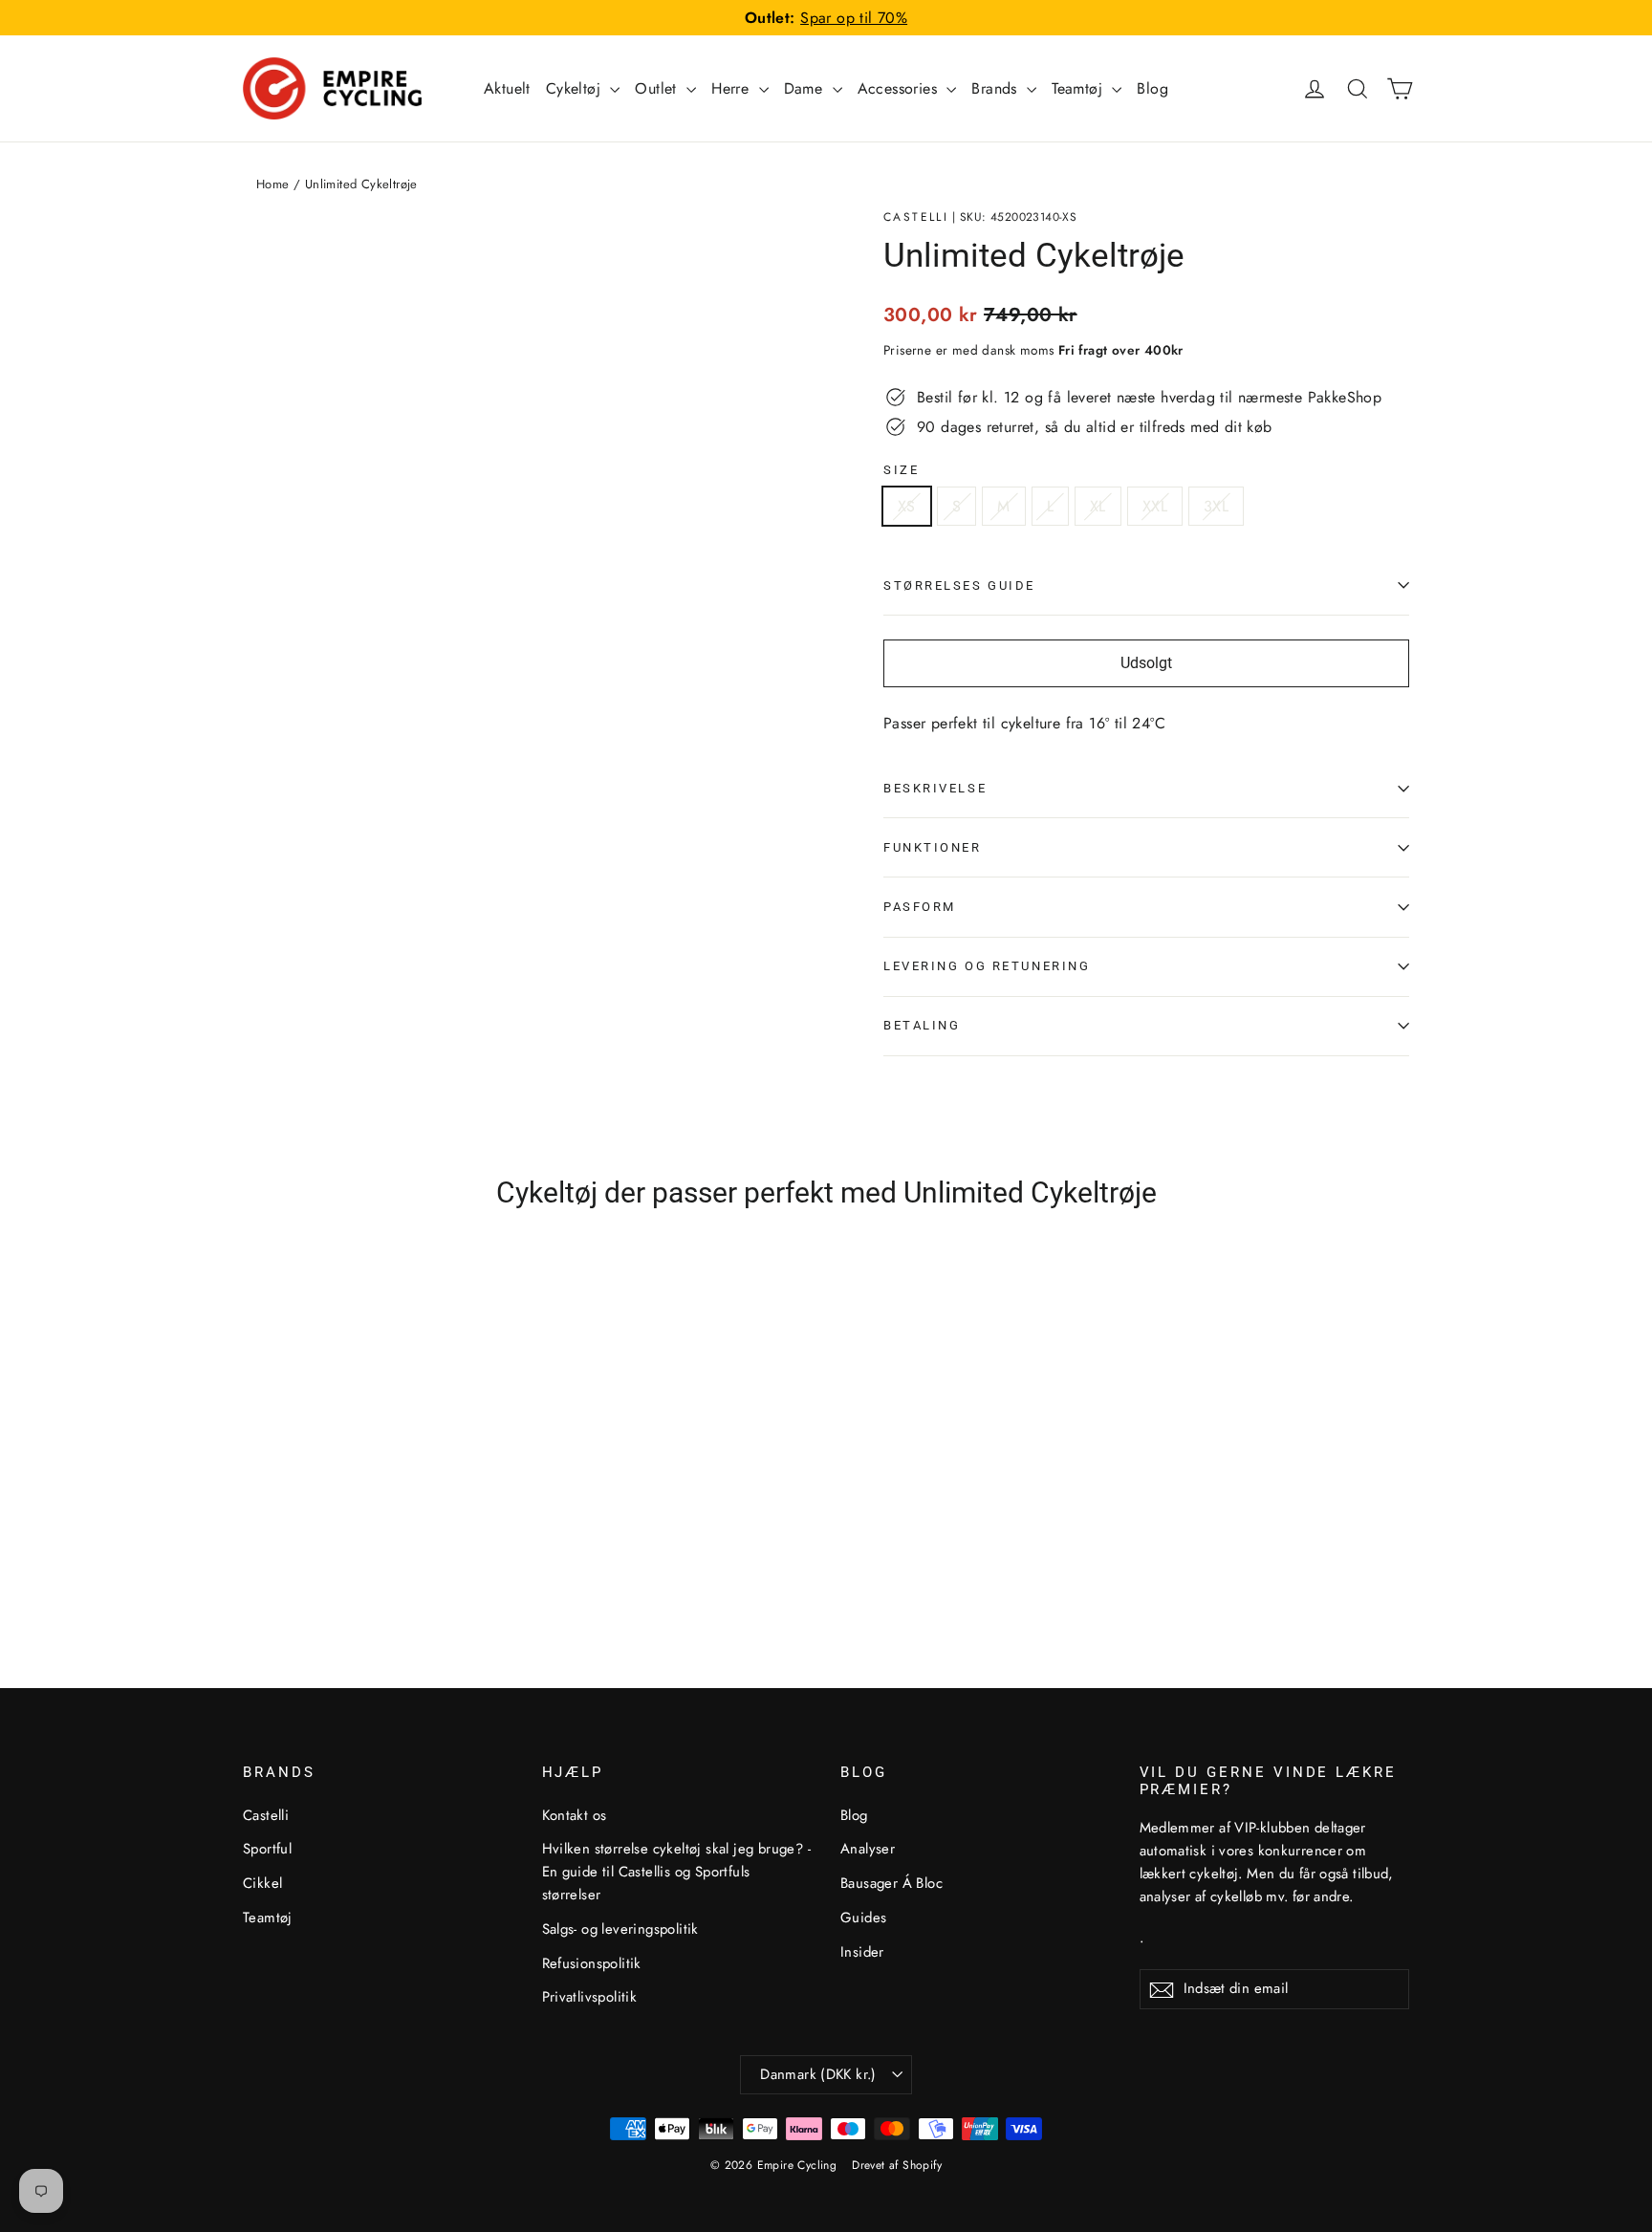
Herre (732, 88)
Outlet (658, 88)
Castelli (916, 217)
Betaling (922, 1025)
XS (907, 506)
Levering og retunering (987, 966)
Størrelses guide (959, 585)
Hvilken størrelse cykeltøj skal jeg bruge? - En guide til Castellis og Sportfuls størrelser (677, 1872)
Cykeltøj (576, 88)
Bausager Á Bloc (891, 1883)
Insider (862, 1952)
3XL (1216, 506)
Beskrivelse (935, 788)
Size (901, 470)
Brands (997, 88)
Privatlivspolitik (590, 1997)
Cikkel (262, 1883)
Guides (863, 1918)
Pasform (920, 907)
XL (1098, 506)
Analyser (868, 1849)
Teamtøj (1079, 88)
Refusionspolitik (592, 1963)
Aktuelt (507, 88)
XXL (1155, 506)
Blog (1152, 88)
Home (273, 184)
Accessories (900, 88)
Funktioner (933, 847)
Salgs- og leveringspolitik (620, 1929)
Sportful (267, 1849)
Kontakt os (575, 1815)
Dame (806, 88)
